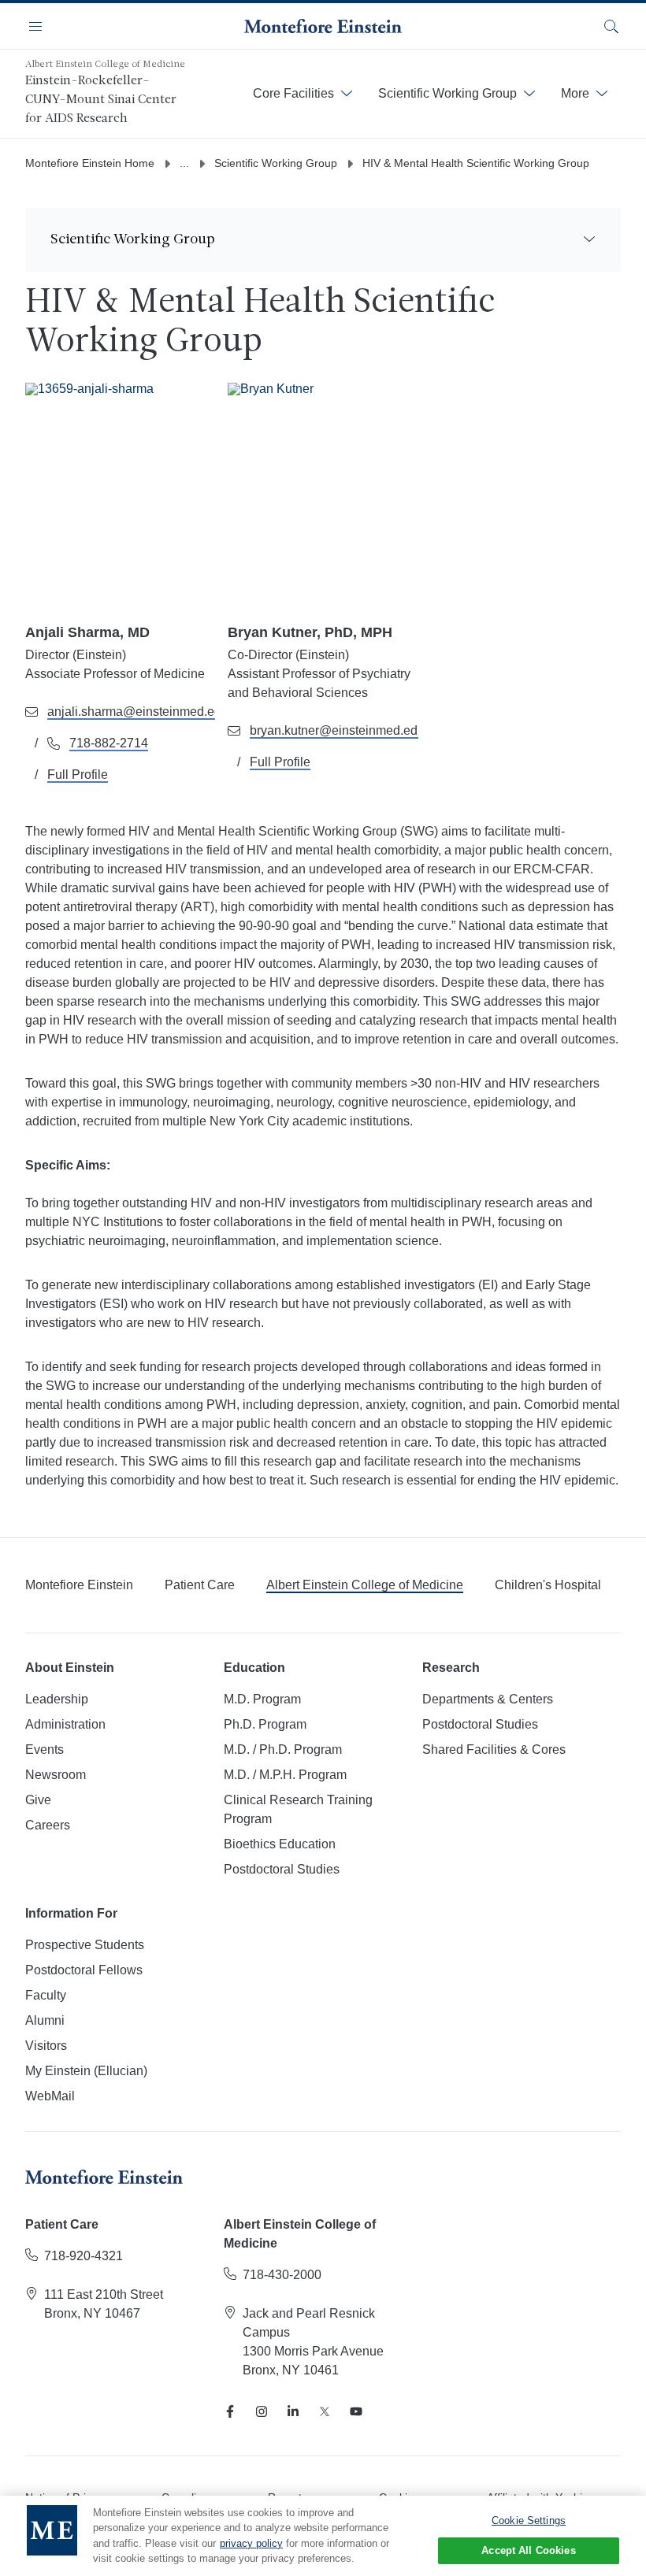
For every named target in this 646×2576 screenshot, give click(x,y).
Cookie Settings (529, 2520)
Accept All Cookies (528, 2550)
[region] (323, 2536)
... (184, 163)
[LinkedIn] (293, 2411)
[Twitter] (325, 2411)
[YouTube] (356, 2411)
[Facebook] (230, 2411)
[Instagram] (262, 2411)
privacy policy (251, 2543)
